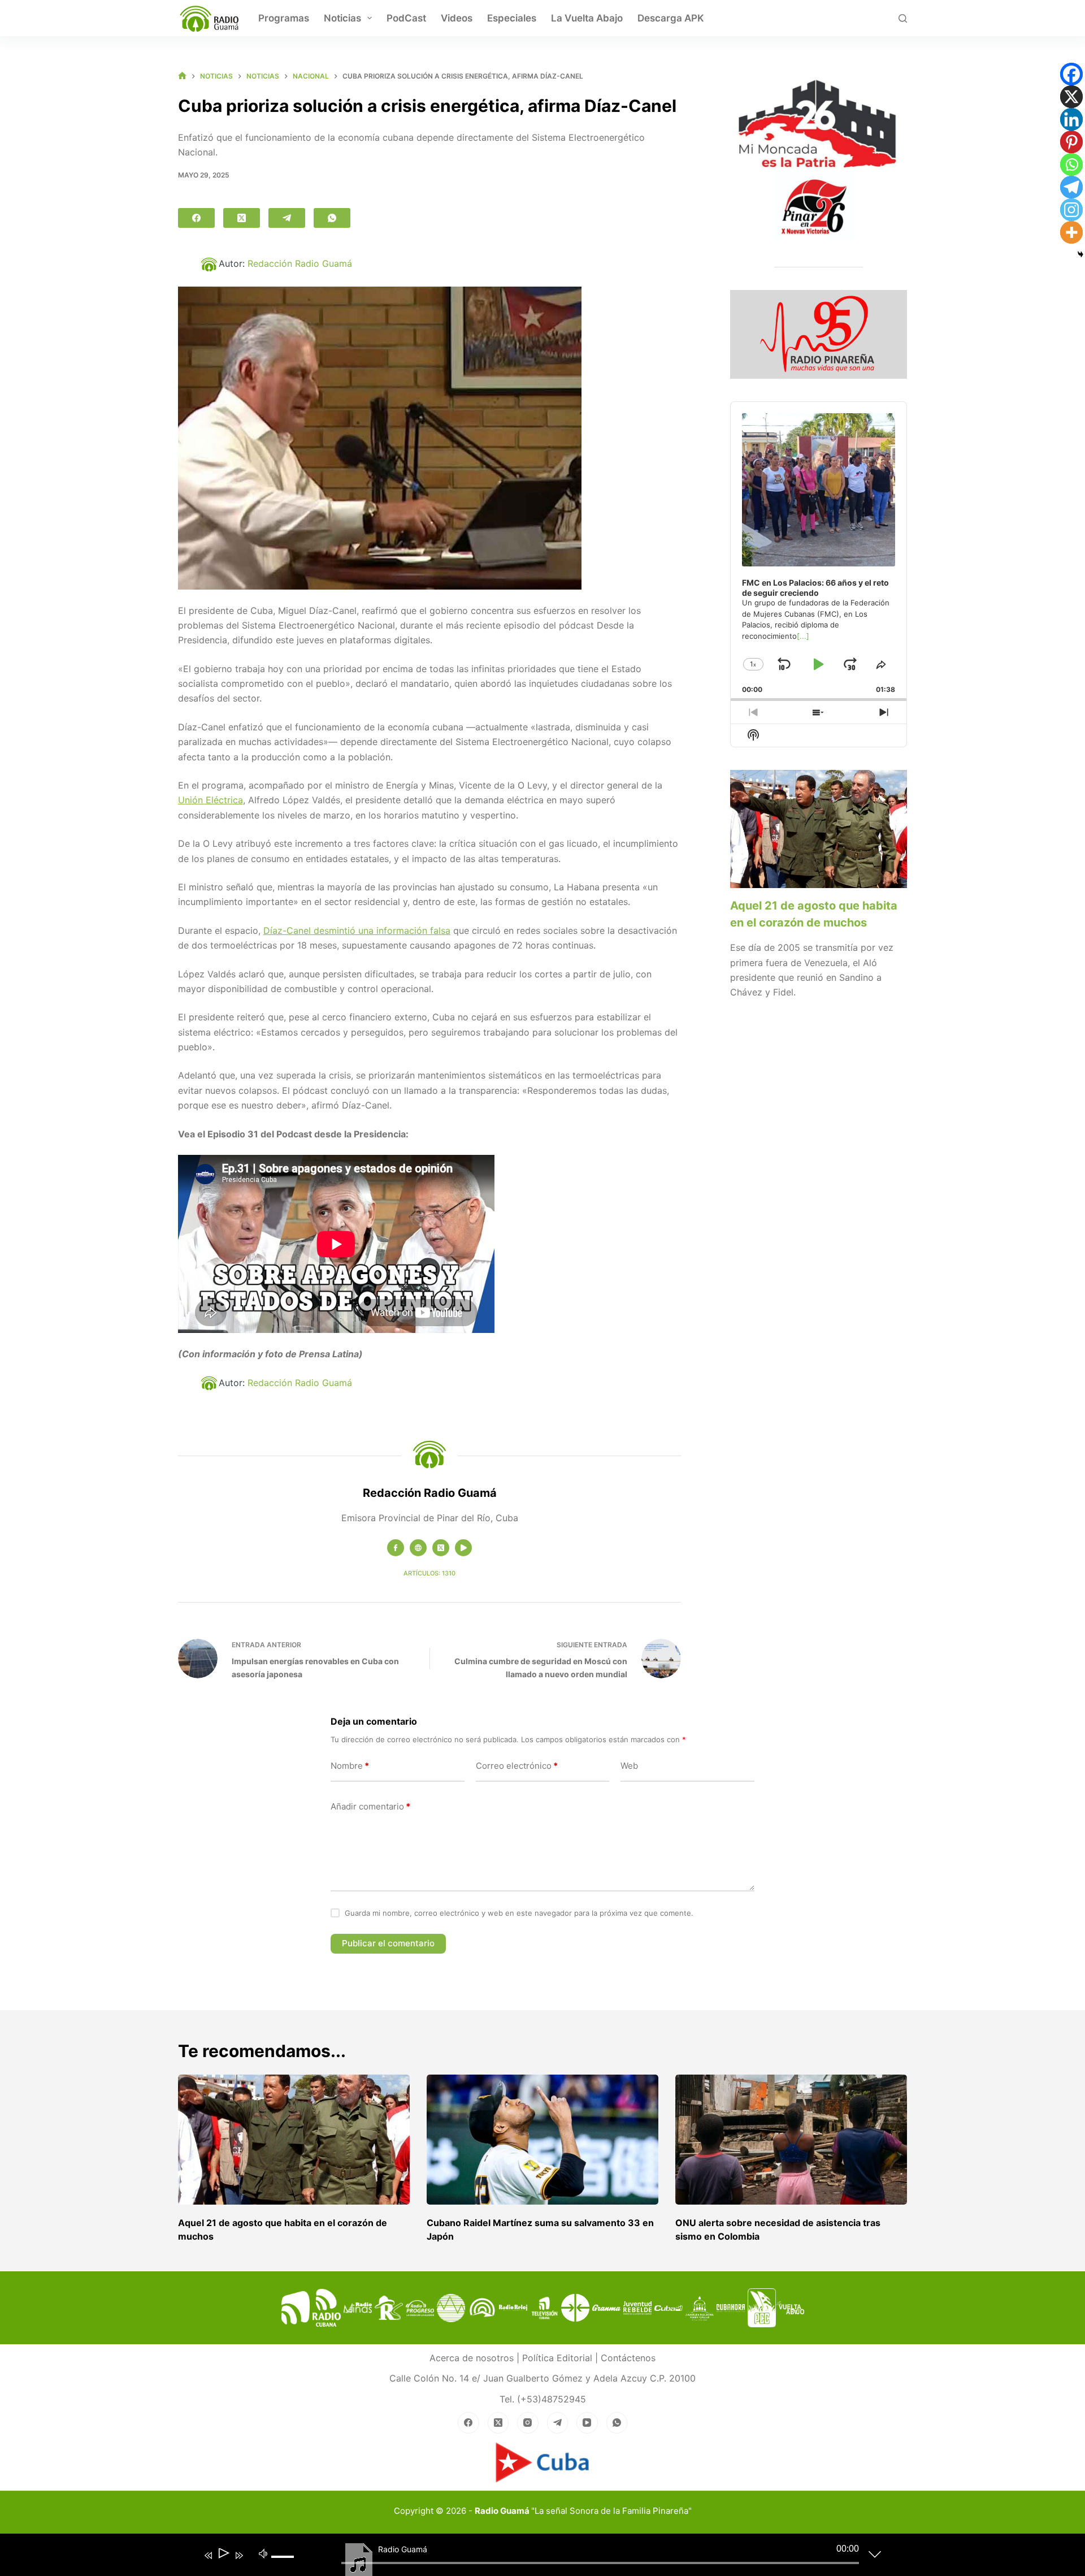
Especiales (512, 18)
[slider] (287, 2566)
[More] (1071, 232)
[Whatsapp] (1071, 164)
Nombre (350, 1766)
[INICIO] (182, 76)
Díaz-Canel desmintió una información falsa (357, 930)
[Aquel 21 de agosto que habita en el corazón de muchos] (294, 2140)
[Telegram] (287, 218)
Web (629, 1766)
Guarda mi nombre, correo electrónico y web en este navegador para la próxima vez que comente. (519, 1913)
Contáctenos (628, 2358)
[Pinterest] (1071, 142)
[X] (1071, 97)
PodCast (406, 18)
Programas (284, 18)
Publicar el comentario (388, 1943)
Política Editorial (557, 2358)
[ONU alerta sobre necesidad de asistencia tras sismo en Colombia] (791, 2140)
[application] (534, 2557)
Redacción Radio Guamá (300, 263)
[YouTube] (587, 2423)
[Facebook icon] (396, 1548)
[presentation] (819, 829)
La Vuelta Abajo (587, 18)
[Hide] (1080, 254)
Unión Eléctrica (211, 800)
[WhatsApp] (332, 218)
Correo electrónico (517, 1766)
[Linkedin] (1071, 119)
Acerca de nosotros (472, 2358)
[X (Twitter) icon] (441, 1548)
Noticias (342, 18)
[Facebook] (196, 218)
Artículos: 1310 (429, 1573)
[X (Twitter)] (242, 218)
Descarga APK (671, 18)
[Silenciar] (263, 2553)
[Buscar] (903, 18)
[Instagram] (1071, 210)
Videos (457, 18)
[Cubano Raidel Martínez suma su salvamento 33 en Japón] (542, 2140)
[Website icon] (418, 1548)
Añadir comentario (370, 1806)
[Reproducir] (223, 2555)
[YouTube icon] (463, 1548)
